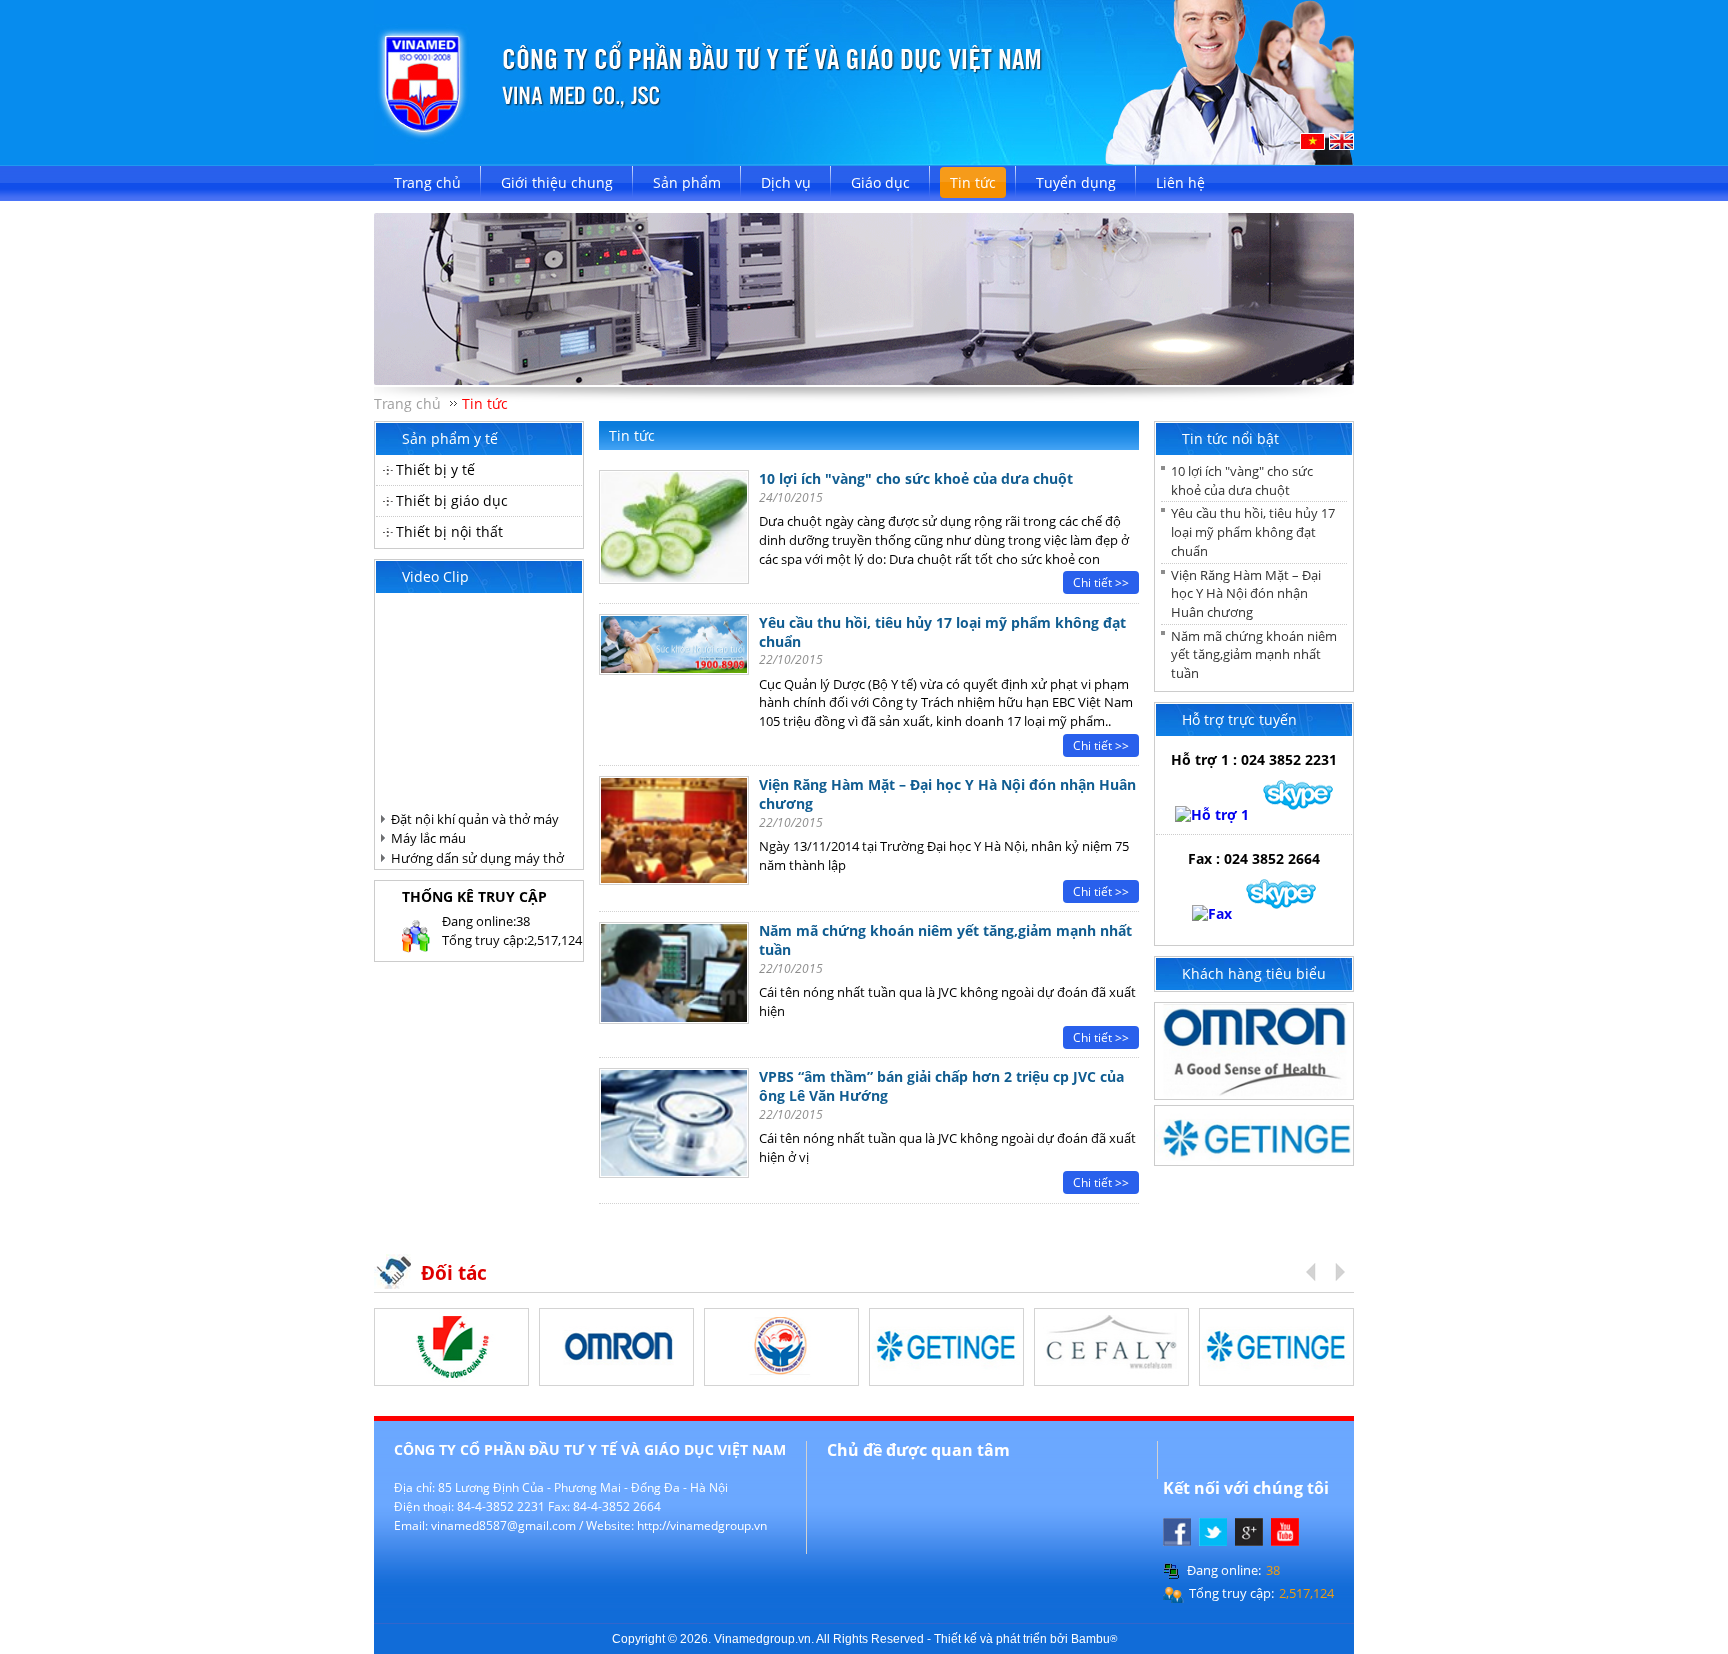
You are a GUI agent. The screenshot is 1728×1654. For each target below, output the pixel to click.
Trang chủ (427, 182)
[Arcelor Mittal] (1111, 1378)
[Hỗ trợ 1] (1212, 814)
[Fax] (1212, 913)
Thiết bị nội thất (449, 531)
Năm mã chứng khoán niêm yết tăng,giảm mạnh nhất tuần (1254, 654)
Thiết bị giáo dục (452, 500)
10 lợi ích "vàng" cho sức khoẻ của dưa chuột (916, 478)
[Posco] (451, 1378)
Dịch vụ (786, 182)
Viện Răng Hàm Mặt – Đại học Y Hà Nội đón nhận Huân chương (1246, 593)
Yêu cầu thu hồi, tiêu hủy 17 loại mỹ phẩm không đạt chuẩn (942, 632)
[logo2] (1254, 1159)
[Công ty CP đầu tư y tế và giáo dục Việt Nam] (864, 159)
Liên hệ (1180, 182)
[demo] (1254, 1093)
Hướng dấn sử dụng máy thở (477, 858)
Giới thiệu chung (557, 182)
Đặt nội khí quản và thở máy (475, 819)
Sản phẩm (687, 182)
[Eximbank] (781, 1378)
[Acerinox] (946, 1378)
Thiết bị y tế (435, 469)
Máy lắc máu (428, 838)
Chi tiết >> (1101, 582)
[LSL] (616, 1378)
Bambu (1094, 1638)
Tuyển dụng (1076, 182)
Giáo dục (880, 182)
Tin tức (973, 182)
